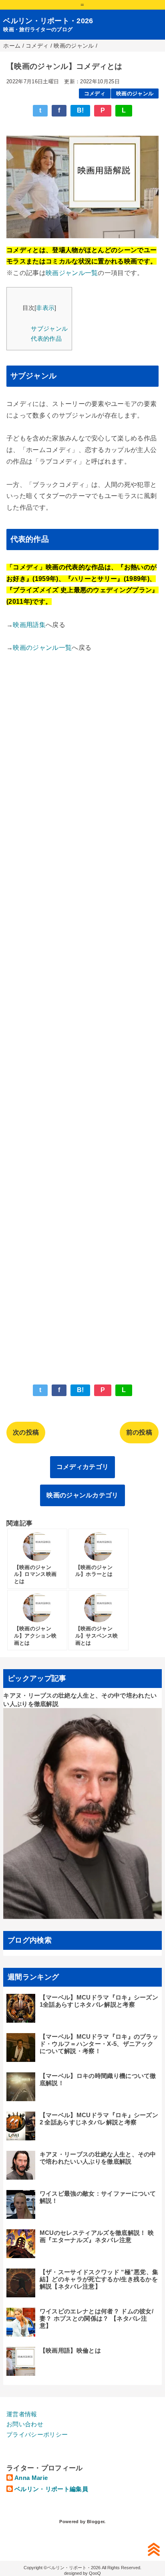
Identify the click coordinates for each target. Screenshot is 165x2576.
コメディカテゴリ (83, 1467)
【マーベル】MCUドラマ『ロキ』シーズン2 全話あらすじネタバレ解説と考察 (99, 2119)
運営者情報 (22, 2414)
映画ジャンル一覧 (72, 273)
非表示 (45, 308)
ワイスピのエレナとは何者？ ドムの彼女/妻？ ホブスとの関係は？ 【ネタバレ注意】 (97, 2318)
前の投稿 (139, 1432)
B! (80, 110)
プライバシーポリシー (37, 2434)
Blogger (96, 2522)
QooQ (95, 2573)
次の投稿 (26, 1432)
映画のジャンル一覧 (42, 648)
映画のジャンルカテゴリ (82, 1495)
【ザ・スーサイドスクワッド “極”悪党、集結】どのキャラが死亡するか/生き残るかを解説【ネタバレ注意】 (99, 2279)
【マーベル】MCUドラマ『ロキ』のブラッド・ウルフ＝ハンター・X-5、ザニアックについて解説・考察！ (99, 2044)
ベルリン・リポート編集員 (51, 2489)
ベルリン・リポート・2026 (48, 21)
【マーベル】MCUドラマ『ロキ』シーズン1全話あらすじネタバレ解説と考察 (99, 2001)
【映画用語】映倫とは (70, 2350)
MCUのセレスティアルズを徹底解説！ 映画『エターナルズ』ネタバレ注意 (97, 2236)
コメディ (95, 93)
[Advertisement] (82, 1013)
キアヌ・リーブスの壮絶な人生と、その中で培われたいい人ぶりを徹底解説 (98, 2158)
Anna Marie (31, 2478)
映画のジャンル (135, 93)
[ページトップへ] (154, 2549)
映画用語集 (29, 625)
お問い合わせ (25, 2424)
